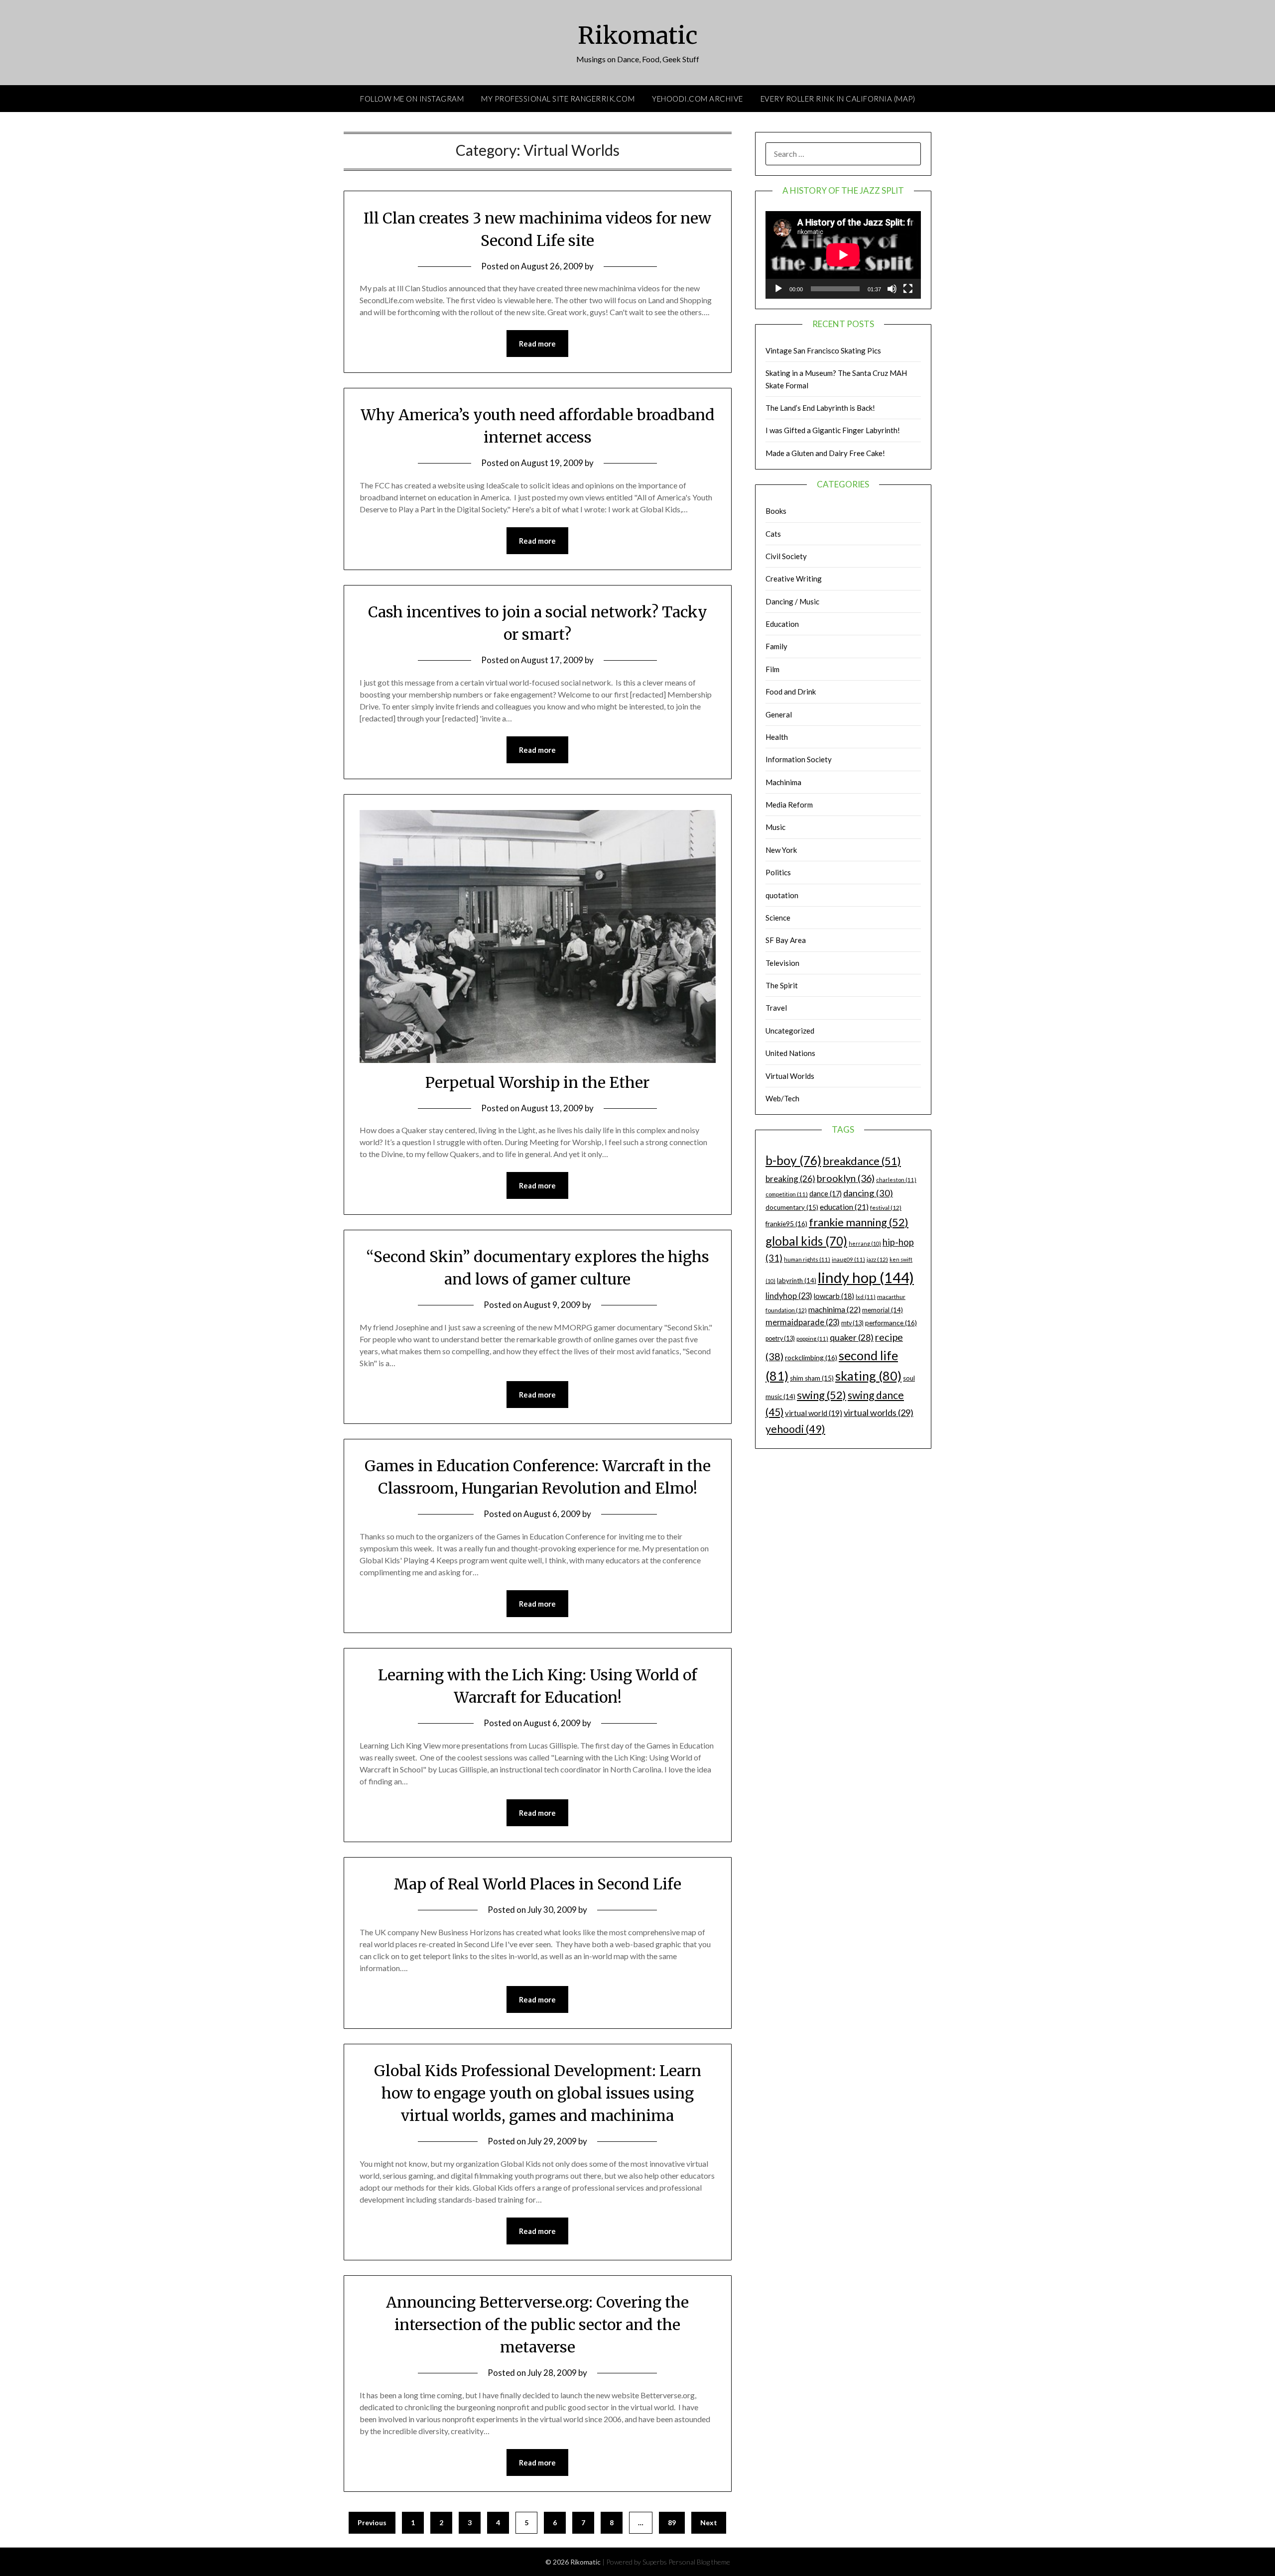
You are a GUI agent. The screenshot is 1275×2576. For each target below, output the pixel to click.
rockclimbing (811, 1357)
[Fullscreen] (908, 289)
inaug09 (848, 1259)
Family (776, 646)
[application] (843, 255)
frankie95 (786, 1224)
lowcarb (834, 1296)
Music (775, 827)
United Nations (790, 1053)
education (844, 1207)
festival (886, 1208)
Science (778, 918)
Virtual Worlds (790, 1076)
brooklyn (846, 1178)
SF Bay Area (786, 940)
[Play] (778, 289)
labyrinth (797, 1281)
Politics (778, 872)
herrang (865, 1243)
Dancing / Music (792, 601)
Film (772, 669)
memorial (883, 1310)
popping (812, 1339)
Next (709, 2522)
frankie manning (859, 1222)
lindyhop (789, 1296)
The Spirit (782, 985)
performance (891, 1323)
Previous (372, 2522)
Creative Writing (794, 579)
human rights (807, 1259)
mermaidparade (803, 1322)
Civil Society (786, 556)
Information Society (799, 759)
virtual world (814, 1413)
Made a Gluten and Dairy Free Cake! (825, 453)
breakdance (862, 1161)
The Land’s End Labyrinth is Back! (820, 408)
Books (776, 511)
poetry (780, 1339)
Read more (537, 344)
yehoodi (795, 1429)
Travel (776, 1008)
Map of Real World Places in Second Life (537, 1884)
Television (782, 963)
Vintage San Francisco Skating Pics (823, 351)
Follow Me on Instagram (412, 99)
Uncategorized (790, 1031)
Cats (773, 534)
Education (782, 624)
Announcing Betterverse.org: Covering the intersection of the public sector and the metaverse (537, 2325)
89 (672, 2522)
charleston (896, 1180)
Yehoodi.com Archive (698, 99)
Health (777, 737)
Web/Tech (782, 1098)
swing (822, 1395)
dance (826, 1194)
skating (868, 1376)
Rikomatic (638, 35)
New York (781, 850)
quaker (852, 1338)
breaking (790, 1179)
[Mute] (892, 289)
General (779, 714)
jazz (877, 1259)
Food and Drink (791, 692)
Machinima (783, 782)
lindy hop (866, 1277)
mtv (852, 1323)
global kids (806, 1241)
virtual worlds (879, 1412)
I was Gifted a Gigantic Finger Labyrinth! (833, 430)
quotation (782, 895)
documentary (792, 1207)
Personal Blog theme (699, 2562)
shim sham (812, 1378)
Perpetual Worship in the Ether (537, 1082)
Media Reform (789, 805)
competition (787, 1194)
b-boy (793, 1160)
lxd (866, 1297)
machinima (834, 1309)
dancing (868, 1193)
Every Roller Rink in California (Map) (838, 99)
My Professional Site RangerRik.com (558, 99)
